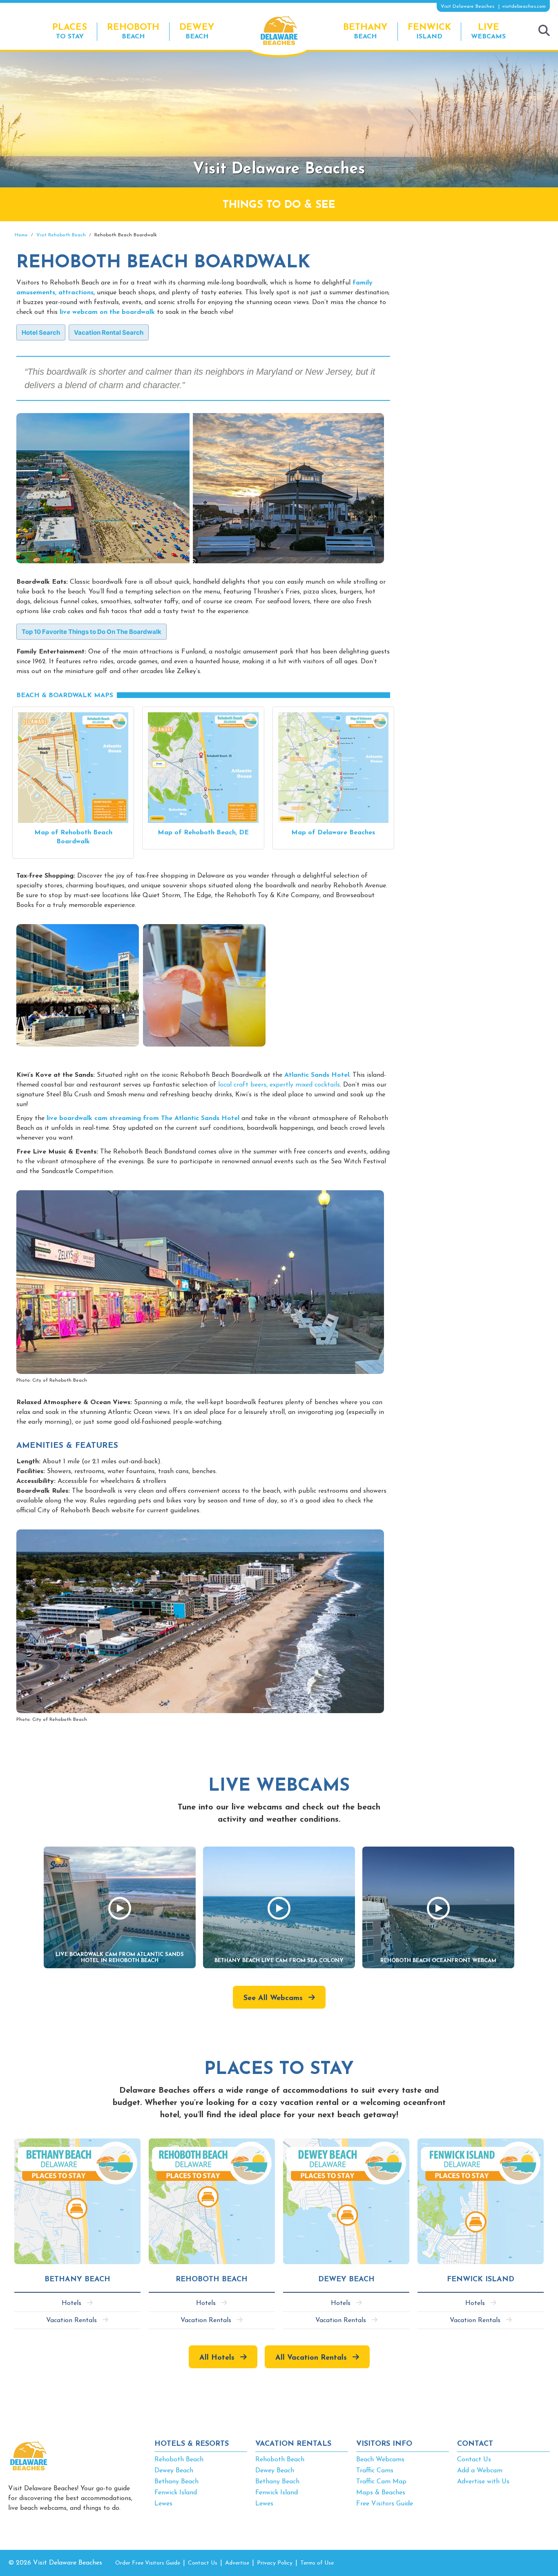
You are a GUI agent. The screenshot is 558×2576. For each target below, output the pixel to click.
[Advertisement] (476, 291)
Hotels (71, 2303)
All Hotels (217, 2358)
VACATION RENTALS (293, 2444)
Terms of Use (317, 2563)
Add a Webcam (480, 2471)
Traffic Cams (375, 2471)
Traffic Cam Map (381, 2482)
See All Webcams (273, 1998)
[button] (41, 332)
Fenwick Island (176, 2493)
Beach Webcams (380, 2460)
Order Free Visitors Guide (148, 2563)
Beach (133, 31)
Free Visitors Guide (385, 2504)
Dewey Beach (174, 2471)
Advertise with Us (483, 2482)
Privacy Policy (275, 2563)
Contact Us (474, 2460)
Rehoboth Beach (179, 2460)
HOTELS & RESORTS (192, 2444)
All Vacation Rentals (311, 2358)
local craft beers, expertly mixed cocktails (279, 1085)
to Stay (70, 31)
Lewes (163, 2504)
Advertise (237, 2563)
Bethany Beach (176, 2482)
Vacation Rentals (71, 2320)
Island (429, 31)
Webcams (488, 31)
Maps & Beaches (381, 2493)
